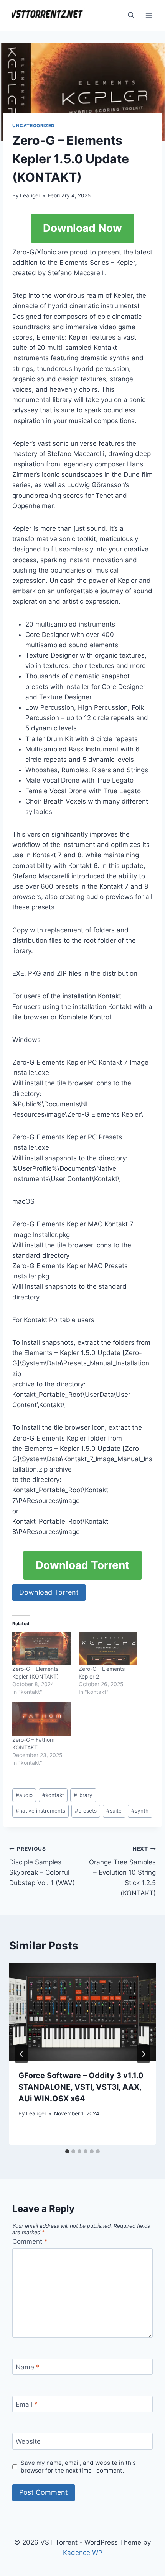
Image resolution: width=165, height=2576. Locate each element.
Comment (30, 2241)
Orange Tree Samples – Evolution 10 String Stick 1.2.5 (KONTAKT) (122, 1871)
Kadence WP (83, 2553)
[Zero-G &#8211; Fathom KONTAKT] (42, 1719)
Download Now (82, 228)
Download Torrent (82, 1565)
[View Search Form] (131, 15)
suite (114, 1811)
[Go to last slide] (21, 2054)
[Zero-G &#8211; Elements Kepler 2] (108, 1648)
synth (140, 1811)
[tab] (67, 2151)
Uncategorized (34, 126)
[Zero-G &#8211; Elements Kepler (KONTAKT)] (42, 1648)
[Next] (144, 2054)
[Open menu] (149, 15)
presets (86, 1811)
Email (27, 2404)
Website (28, 2441)
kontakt (53, 1795)
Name (28, 2367)
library (83, 1795)
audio (24, 1795)
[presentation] (82, 2012)
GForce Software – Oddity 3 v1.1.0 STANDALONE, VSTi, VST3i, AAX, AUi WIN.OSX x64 (81, 2087)
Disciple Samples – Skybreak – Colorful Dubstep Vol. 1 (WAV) (42, 1866)
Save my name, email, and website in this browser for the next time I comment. (78, 2467)
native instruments (40, 1811)
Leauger (30, 195)
